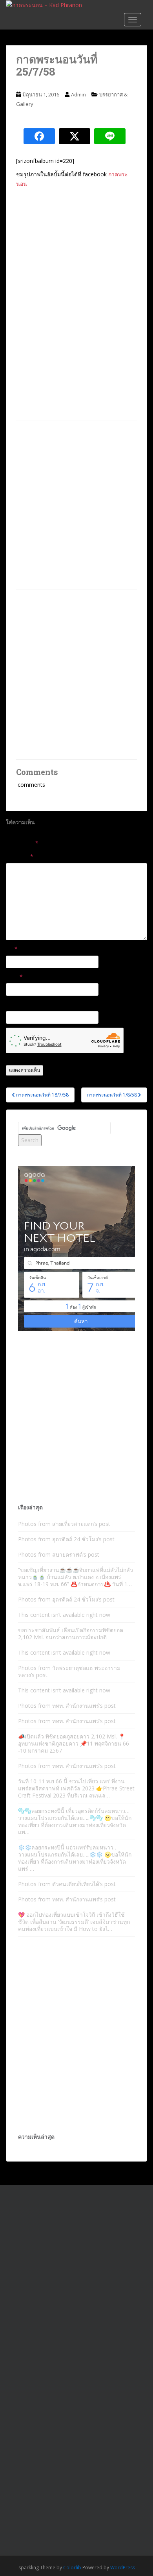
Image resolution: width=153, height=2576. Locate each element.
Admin (78, 94)
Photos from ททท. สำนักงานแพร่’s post (67, 1706)
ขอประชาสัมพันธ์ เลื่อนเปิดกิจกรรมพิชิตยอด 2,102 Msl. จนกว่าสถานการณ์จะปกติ (71, 1634)
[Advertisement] (76, 505)
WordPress (123, 2568)
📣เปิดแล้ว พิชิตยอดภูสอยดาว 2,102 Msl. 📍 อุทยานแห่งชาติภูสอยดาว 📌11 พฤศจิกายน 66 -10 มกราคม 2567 (74, 1743)
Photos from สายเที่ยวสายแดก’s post (64, 1524)
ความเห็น (20, 856)
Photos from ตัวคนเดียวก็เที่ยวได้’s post (67, 1884)
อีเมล (14, 977)
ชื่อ (12, 949)
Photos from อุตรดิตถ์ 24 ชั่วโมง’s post (66, 1539)
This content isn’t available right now (64, 1615)
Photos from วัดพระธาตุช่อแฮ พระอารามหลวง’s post (69, 1671)
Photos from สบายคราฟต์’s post (59, 1554)
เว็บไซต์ (15, 1004)
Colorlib (72, 2568)
